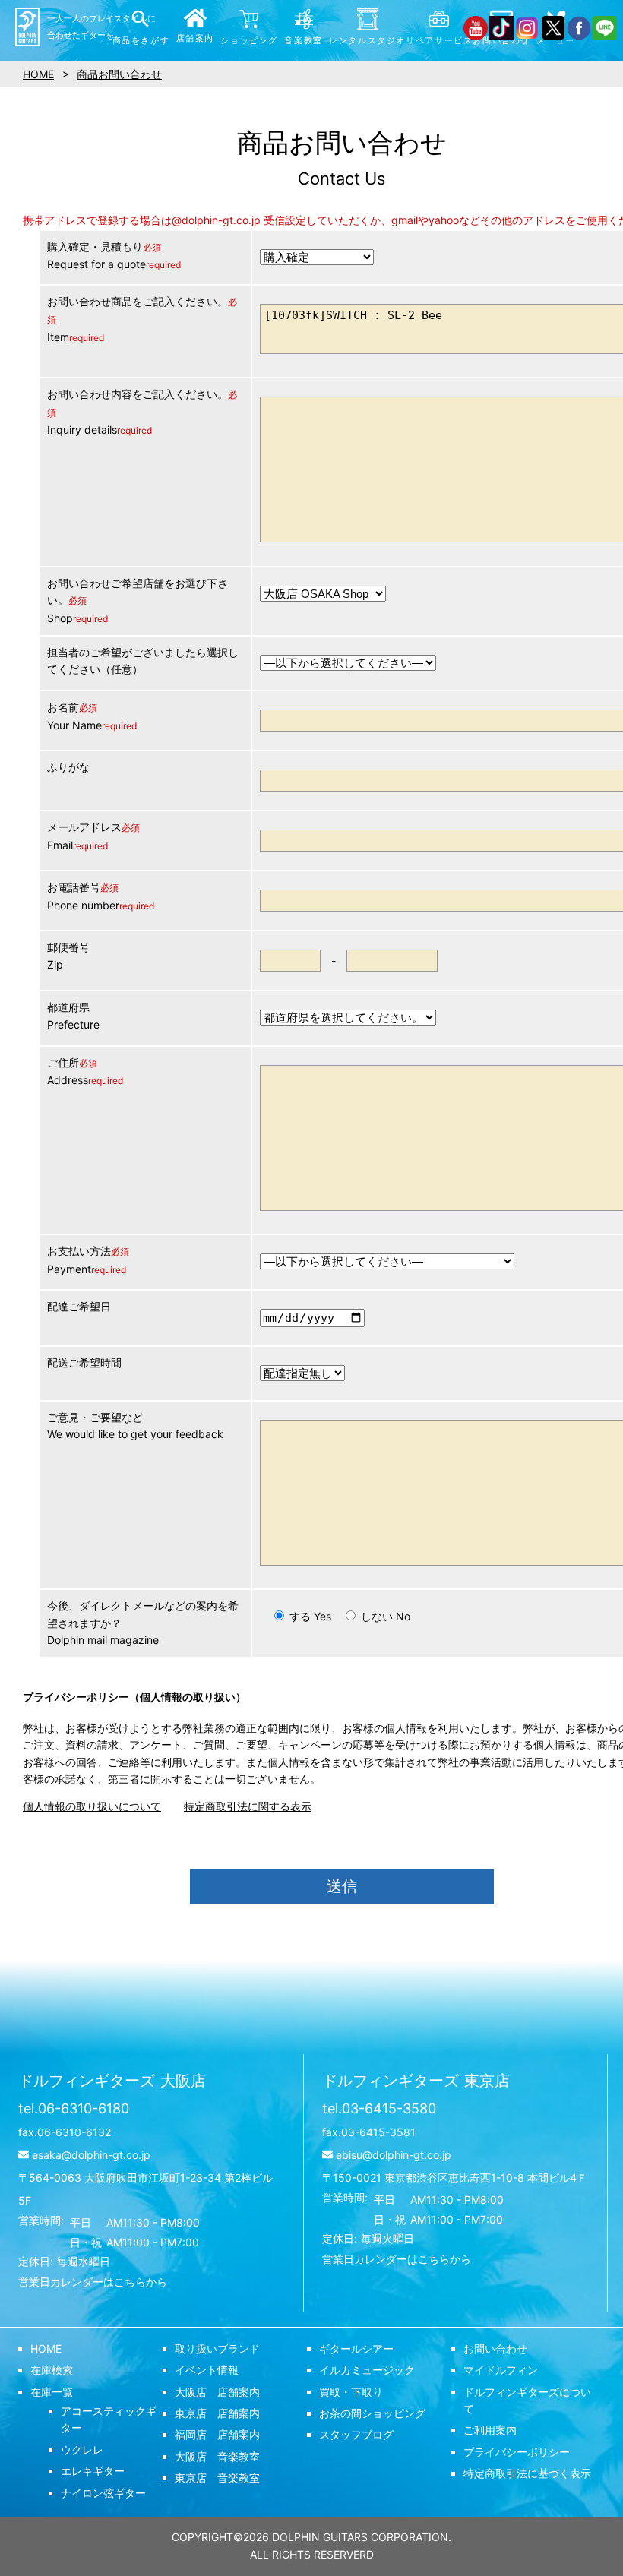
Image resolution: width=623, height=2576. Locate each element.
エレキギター (93, 2471)
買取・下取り (351, 2392)
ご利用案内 (490, 2430)
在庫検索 (52, 2370)
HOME (46, 2348)
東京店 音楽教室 (217, 2478)
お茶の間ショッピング (372, 2413)
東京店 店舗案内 (217, 2413)
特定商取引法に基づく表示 (527, 2473)
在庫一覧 (52, 2392)
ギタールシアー (356, 2348)
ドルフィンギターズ (112, 2081)
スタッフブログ (356, 2434)
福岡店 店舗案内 (217, 2434)
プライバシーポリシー (517, 2452)
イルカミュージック (367, 2370)
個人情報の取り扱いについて (92, 1806)
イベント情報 (207, 2370)
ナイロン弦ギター (103, 2493)
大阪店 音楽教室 (217, 2456)
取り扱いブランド (217, 2348)
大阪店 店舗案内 (217, 2392)
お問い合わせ (495, 2348)
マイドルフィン (501, 2370)
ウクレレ (82, 2450)
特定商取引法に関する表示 (248, 1806)
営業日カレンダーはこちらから (93, 2282)
